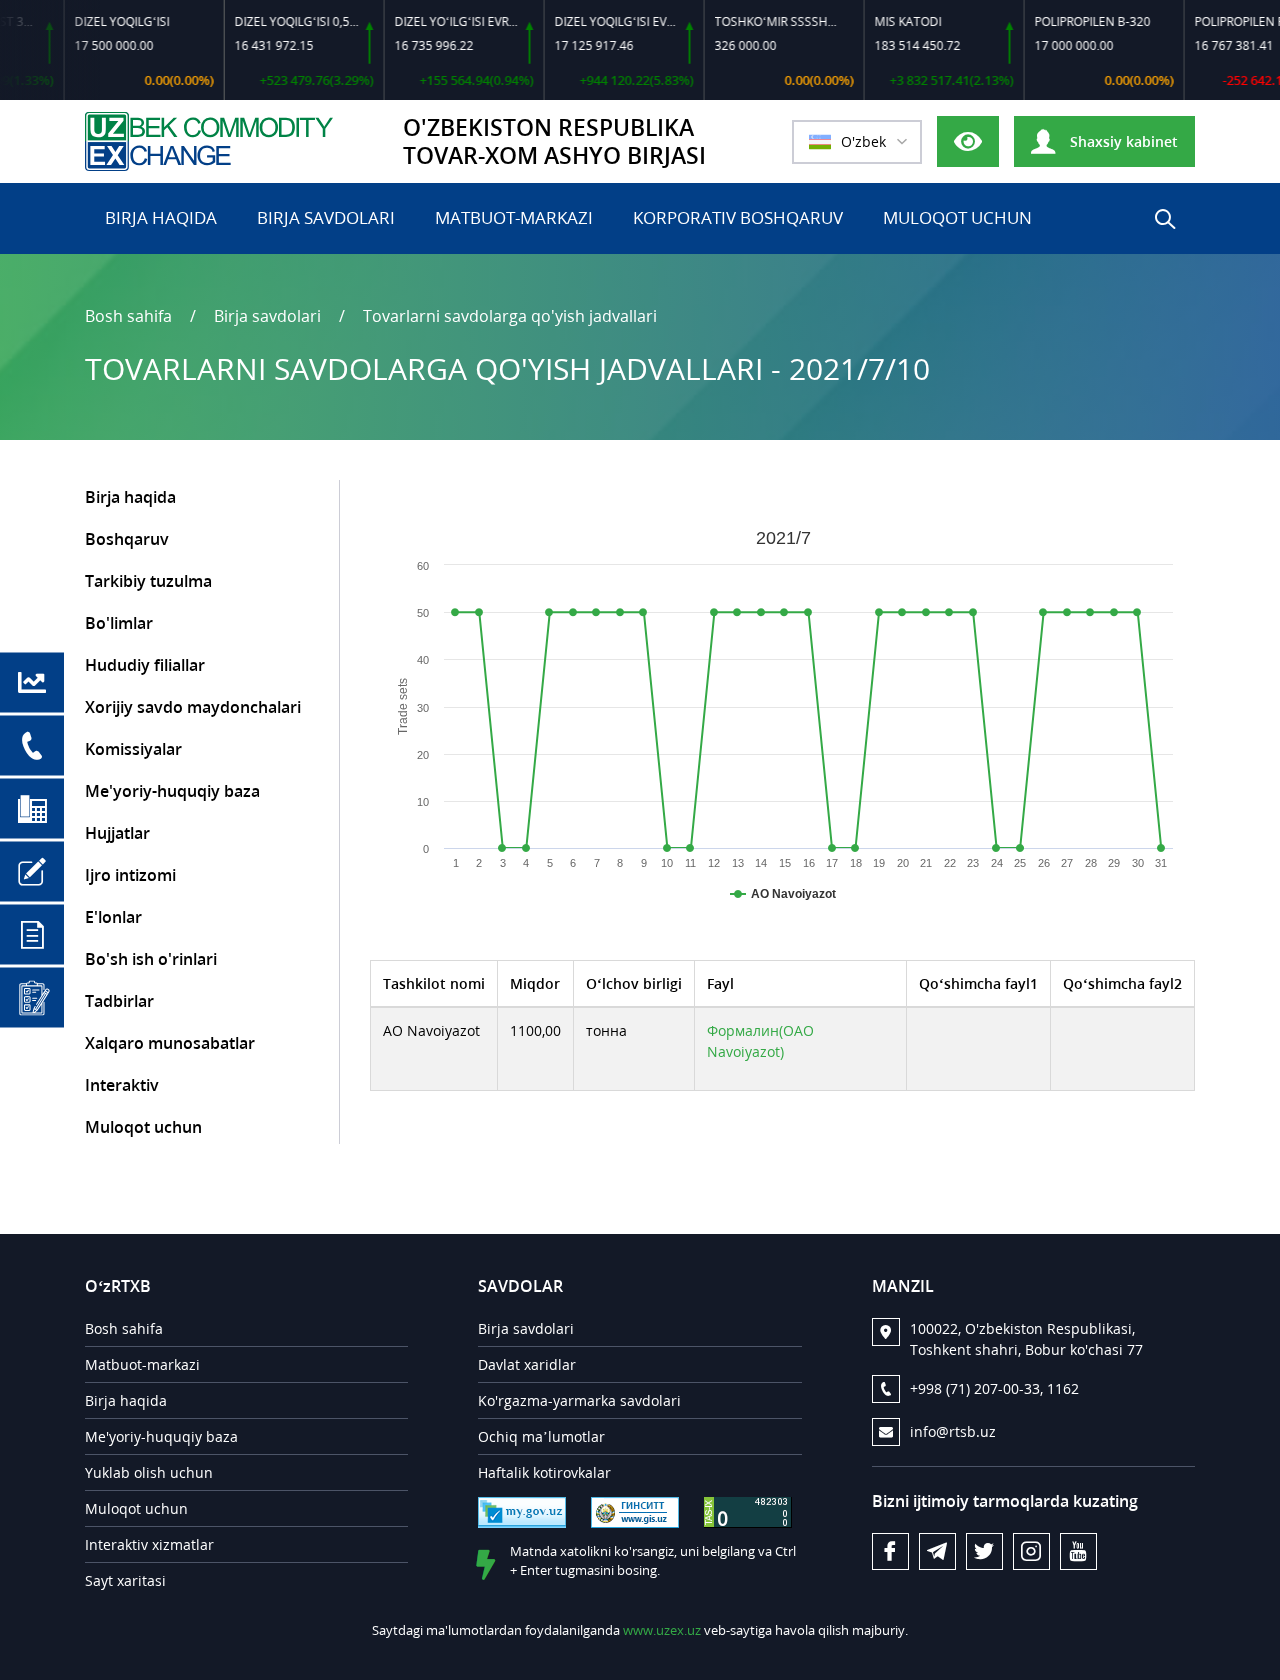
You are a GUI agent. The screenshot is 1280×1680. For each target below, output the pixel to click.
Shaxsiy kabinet (1122, 141)
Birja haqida (161, 217)
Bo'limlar (119, 623)
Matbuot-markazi (514, 217)
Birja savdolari (326, 217)
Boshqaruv (127, 539)
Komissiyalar (133, 749)
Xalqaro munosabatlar (170, 1043)
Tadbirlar (119, 1001)
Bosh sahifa (128, 316)
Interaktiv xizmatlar (149, 1544)
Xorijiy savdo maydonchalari (193, 707)
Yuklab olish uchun (149, 1472)
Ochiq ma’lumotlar (541, 1436)
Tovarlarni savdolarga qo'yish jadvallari (510, 316)
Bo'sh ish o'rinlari (151, 959)
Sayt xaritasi (125, 1580)
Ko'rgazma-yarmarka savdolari (579, 1400)
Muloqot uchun (957, 217)
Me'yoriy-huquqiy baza (172, 791)
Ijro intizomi (130, 875)
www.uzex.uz (662, 1630)
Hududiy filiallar (145, 665)
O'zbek (863, 141)
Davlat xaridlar (527, 1364)
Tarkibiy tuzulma (148, 581)
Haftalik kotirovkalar (544, 1472)
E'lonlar (113, 917)
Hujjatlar (117, 833)
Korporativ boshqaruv (738, 217)
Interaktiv (122, 1085)
